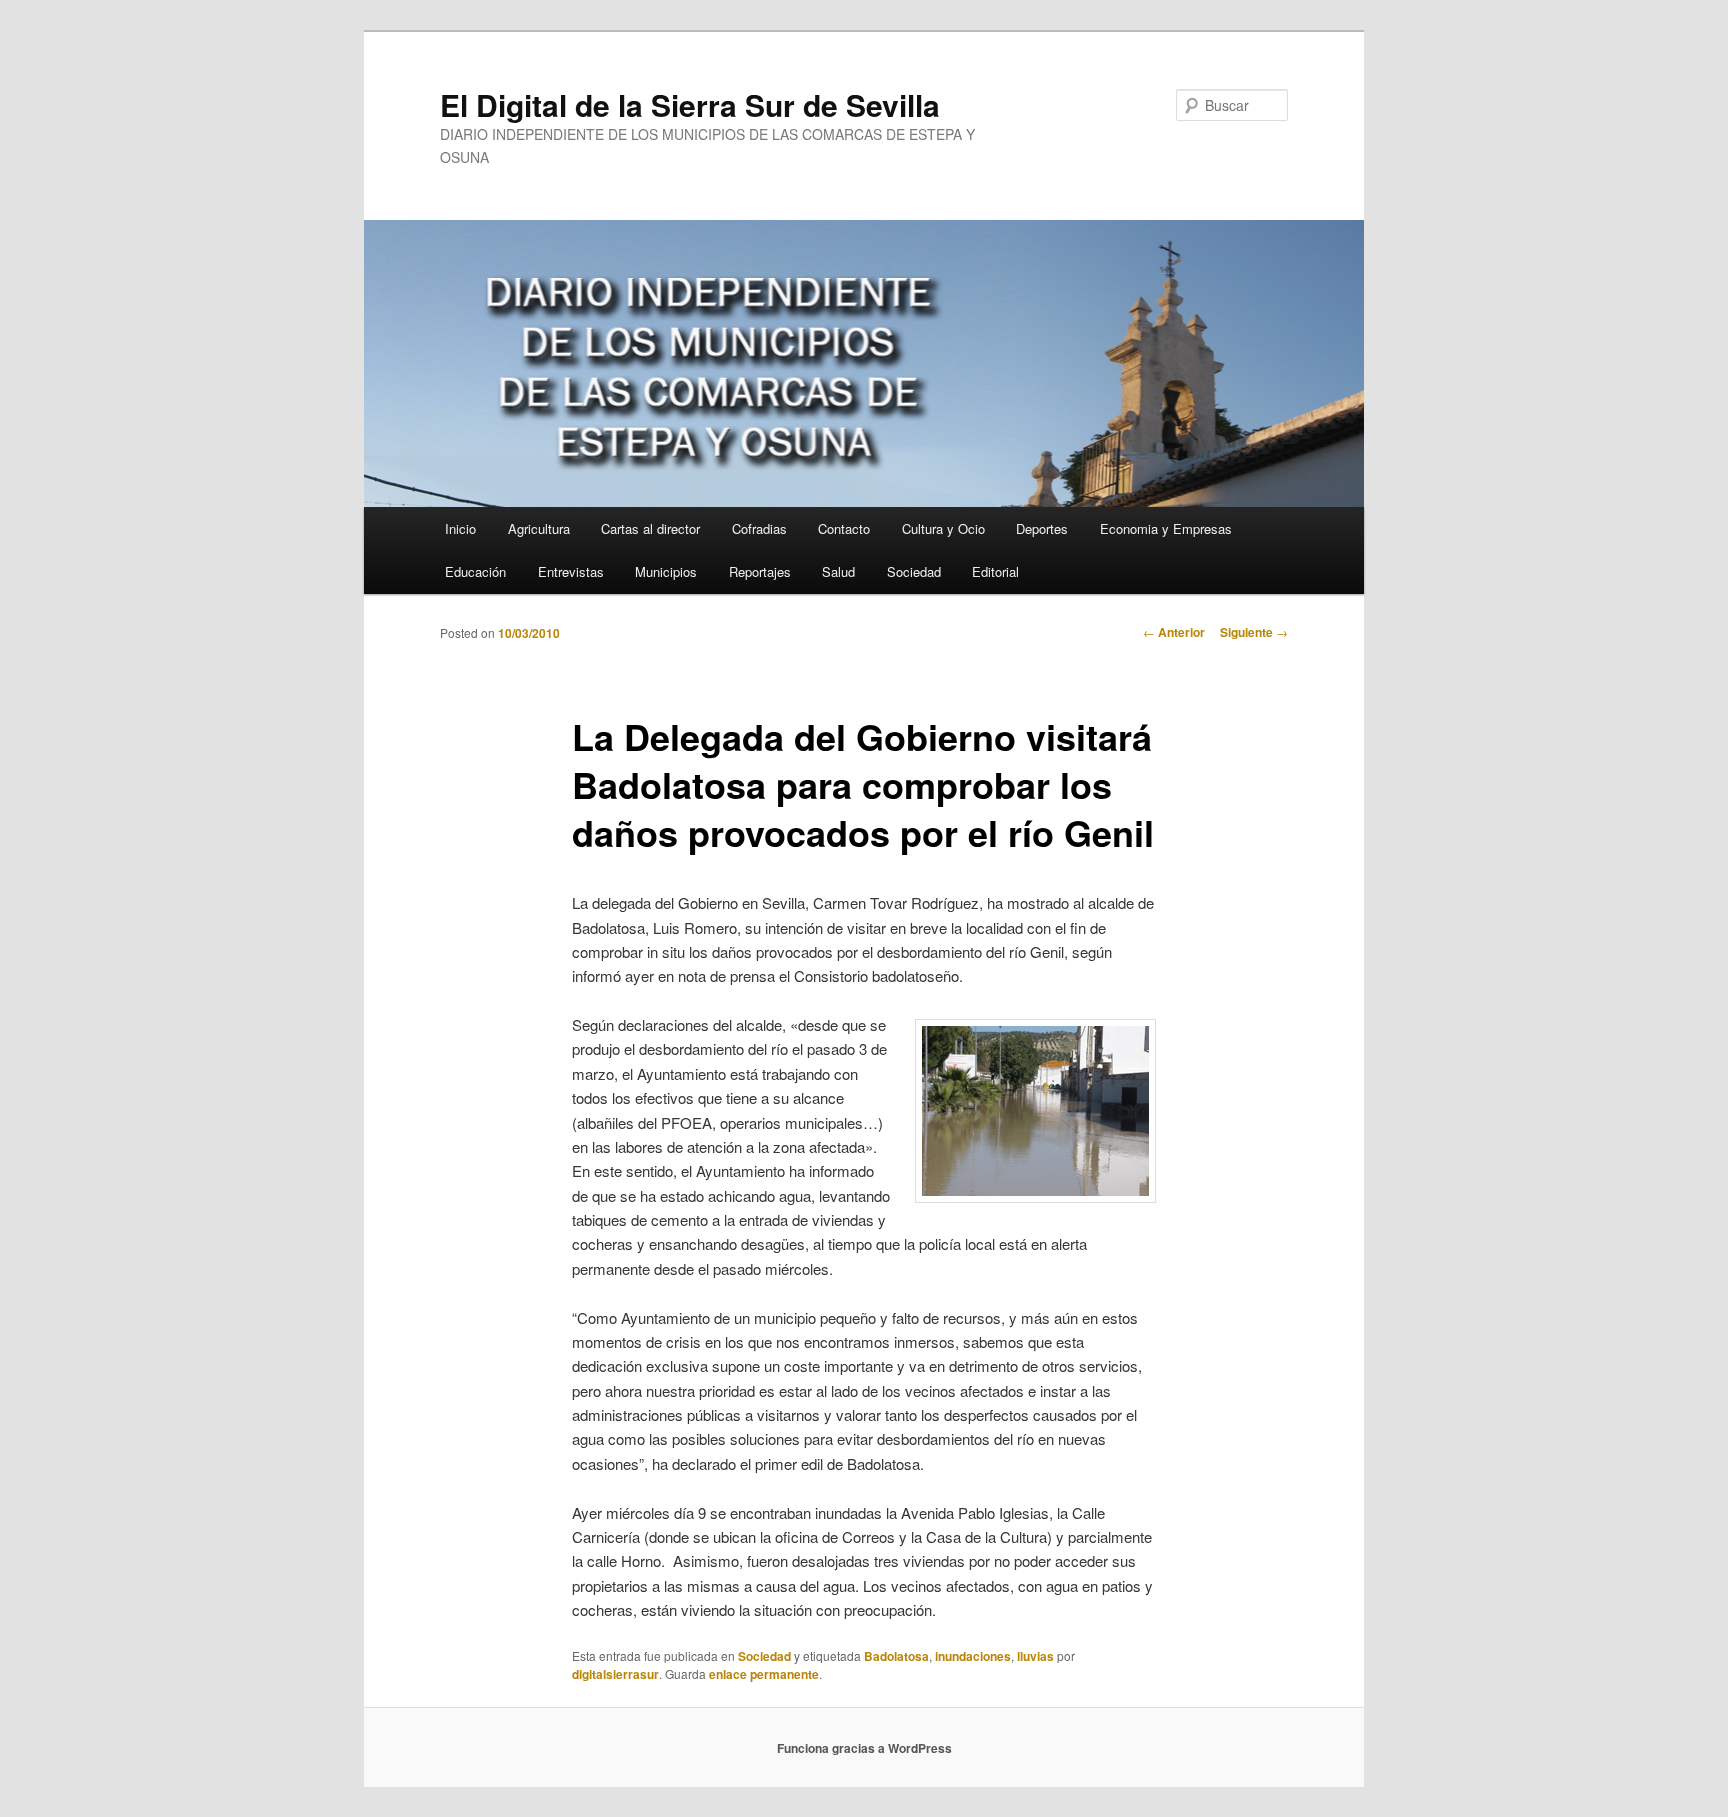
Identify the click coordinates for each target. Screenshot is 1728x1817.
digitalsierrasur (615, 1674)
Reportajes (760, 571)
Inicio (460, 528)
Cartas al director (650, 528)
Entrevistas (571, 571)
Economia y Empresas (1166, 528)
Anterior (1174, 632)
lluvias (1035, 1656)
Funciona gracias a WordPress (864, 1748)
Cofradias (759, 528)
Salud (838, 571)
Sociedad (914, 571)
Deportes (1042, 528)
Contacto (844, 528)
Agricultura (539, 528)
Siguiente (1254, 632)
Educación (475, 571)
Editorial (995, 571)
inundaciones (973, 1656)
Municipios (666, 571)
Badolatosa (896, 1656)
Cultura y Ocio (943, 528)
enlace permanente (764, 1674)
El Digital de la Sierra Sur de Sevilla (690, 104)
